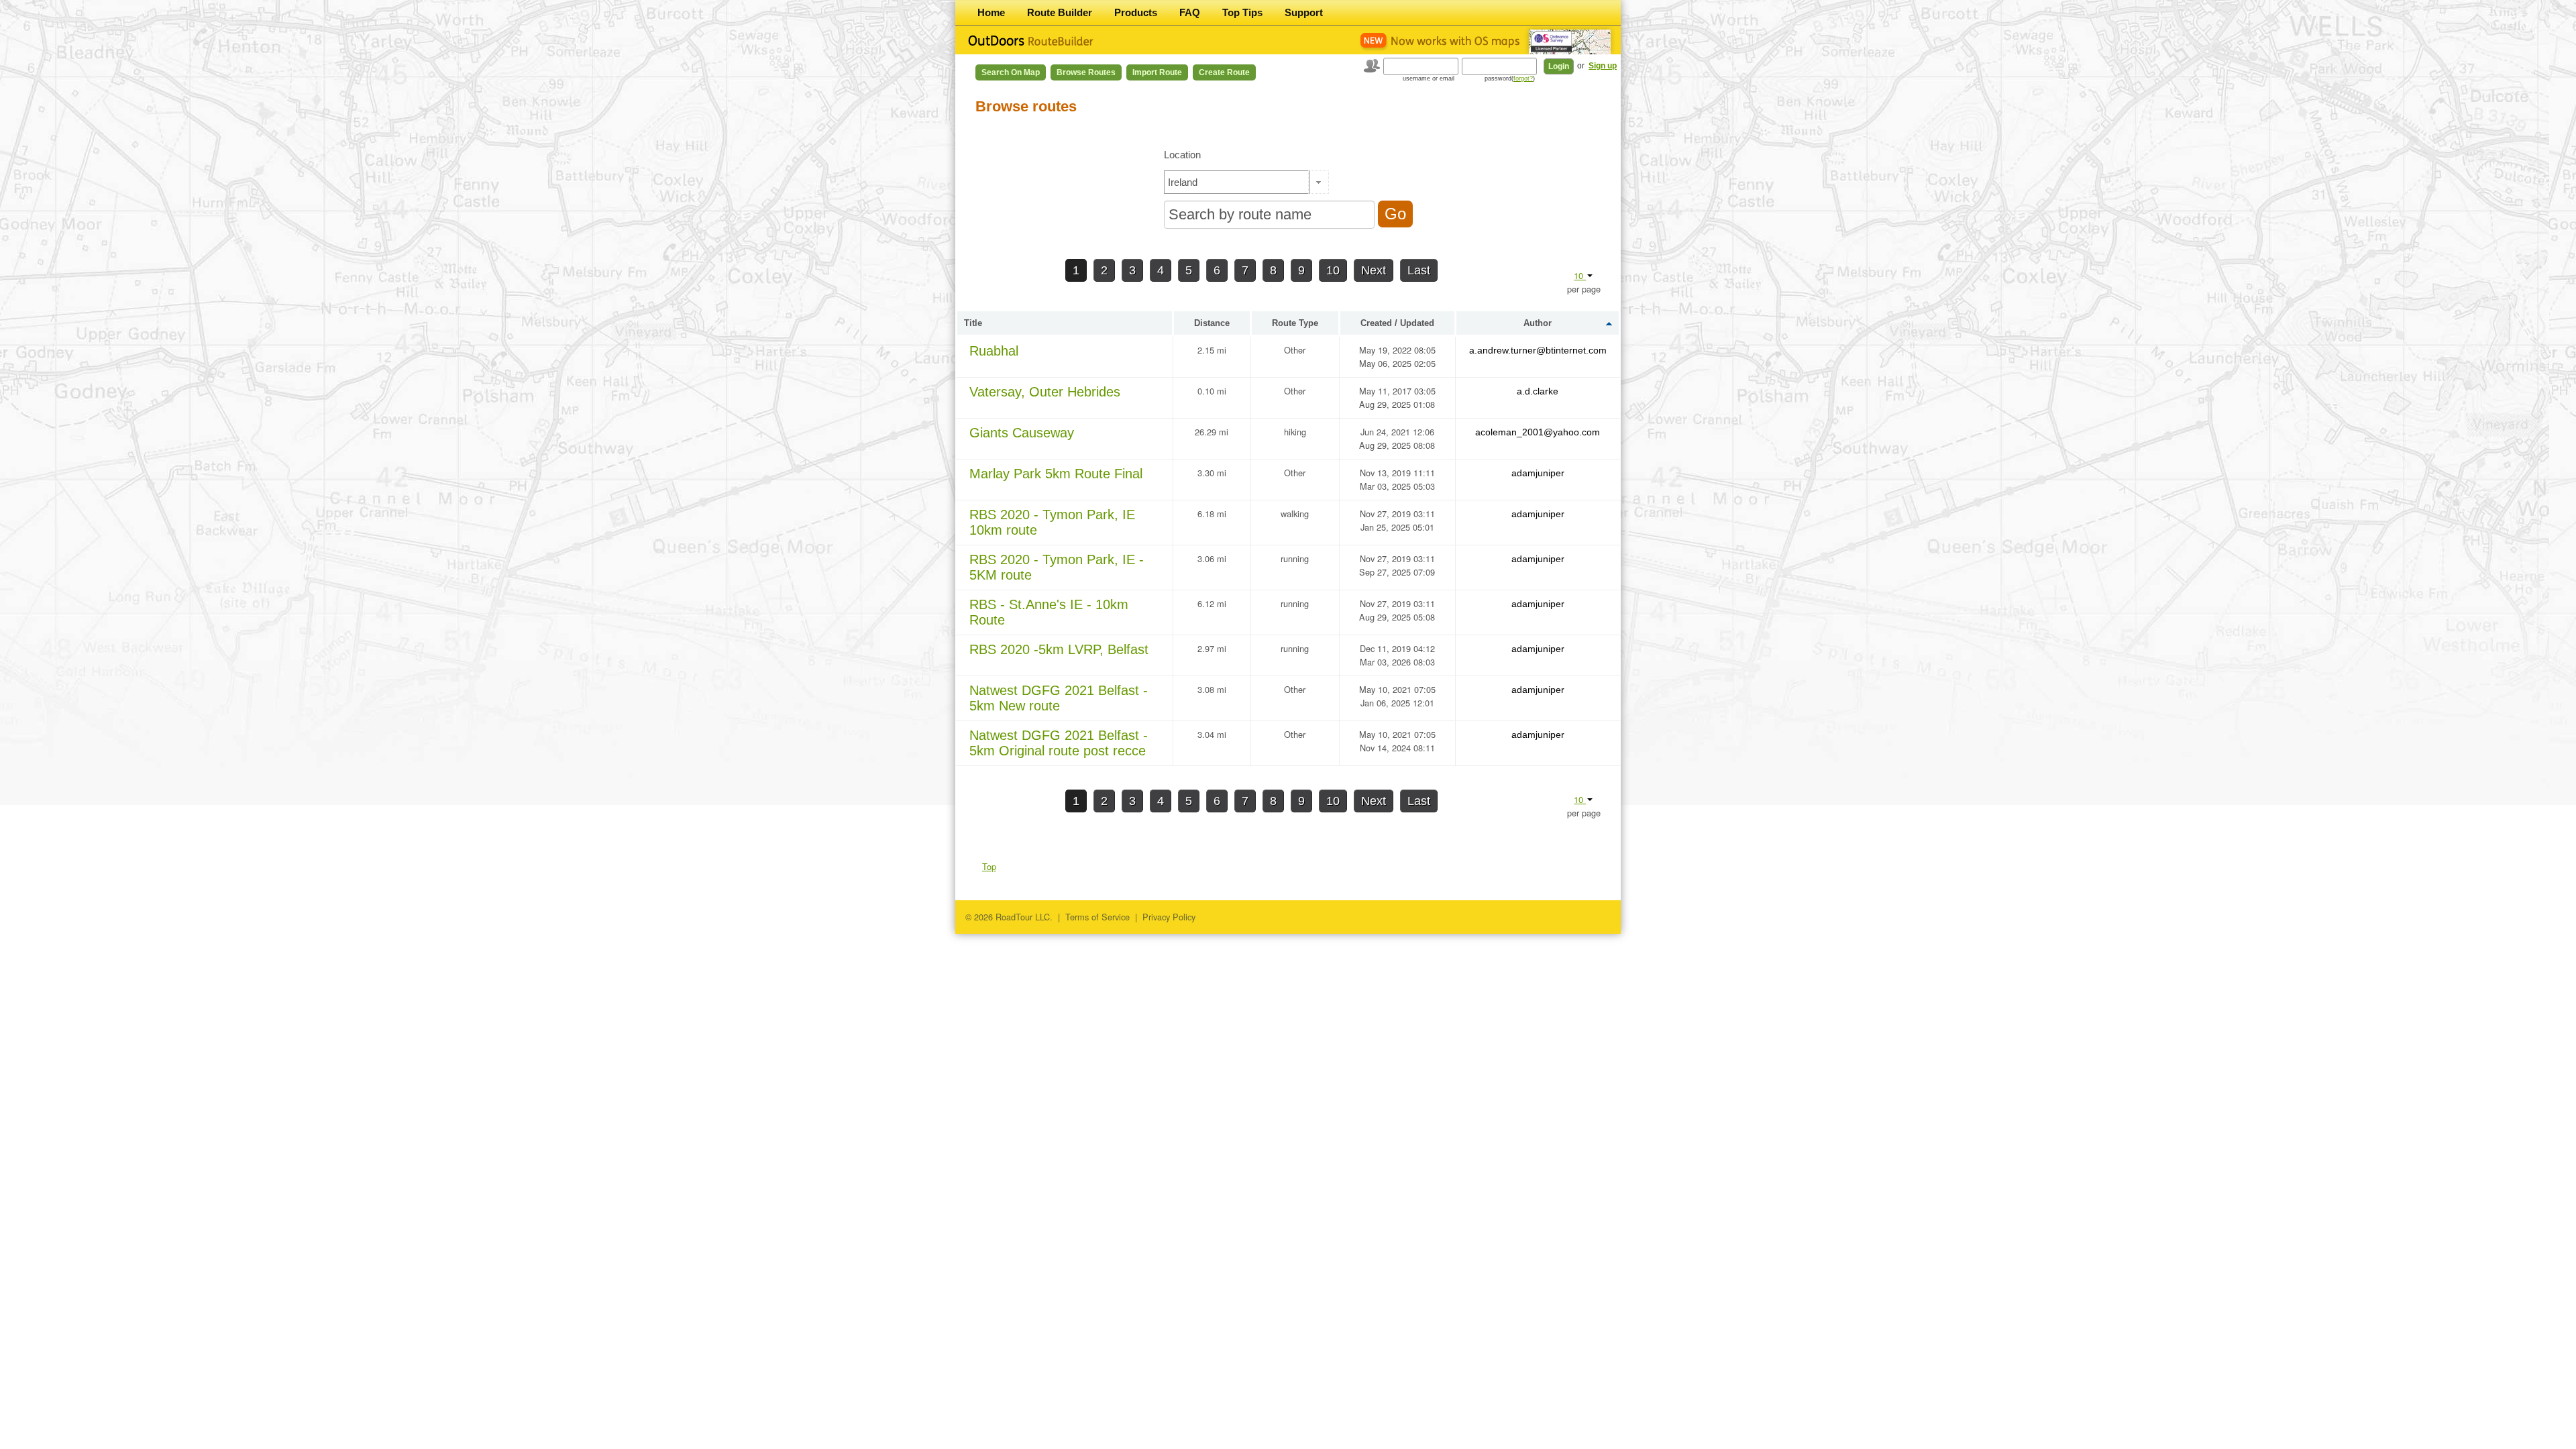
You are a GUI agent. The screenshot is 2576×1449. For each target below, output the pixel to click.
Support (1304, 12)
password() (1510, 78)
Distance (1212, 323)
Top (989, 866)
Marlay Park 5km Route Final (1056, 474)
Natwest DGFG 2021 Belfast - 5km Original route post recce (1059, 743)
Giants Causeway (1022, 433)
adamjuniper (1538, 473)
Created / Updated (1397, 323)
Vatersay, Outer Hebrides (1045, 392)
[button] (1319, 182)
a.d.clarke (1538, 391)
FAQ (1190, 12)
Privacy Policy (1169, 917)
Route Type (1295, 323)
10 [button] (1580, 275)
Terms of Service (1097, 917)
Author (1538, 323)
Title (973, 323)
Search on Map (1011, 72)
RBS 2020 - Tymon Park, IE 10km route (1052, 522)
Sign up (1603, 66)
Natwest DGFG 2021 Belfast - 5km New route (1059, 698)
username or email (1429, 78)
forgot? (1523, 78)
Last (1419, 270)
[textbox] (1237, 182)
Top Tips (1242, 12)
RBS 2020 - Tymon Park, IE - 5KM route (1057, 567)
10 (1333, 270)
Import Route (1157, 72)
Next (1374, 270)
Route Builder (1060, 12)
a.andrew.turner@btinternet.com (1538, 350)
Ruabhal (994, 351)
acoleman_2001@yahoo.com (1538, 432)
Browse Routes (1086, 72)
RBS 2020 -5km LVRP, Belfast (1059, 649)
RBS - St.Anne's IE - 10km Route (1049, 612)
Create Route (1224, 72)
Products (1136, 12)
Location (1182, 155)
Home (991, 12)
